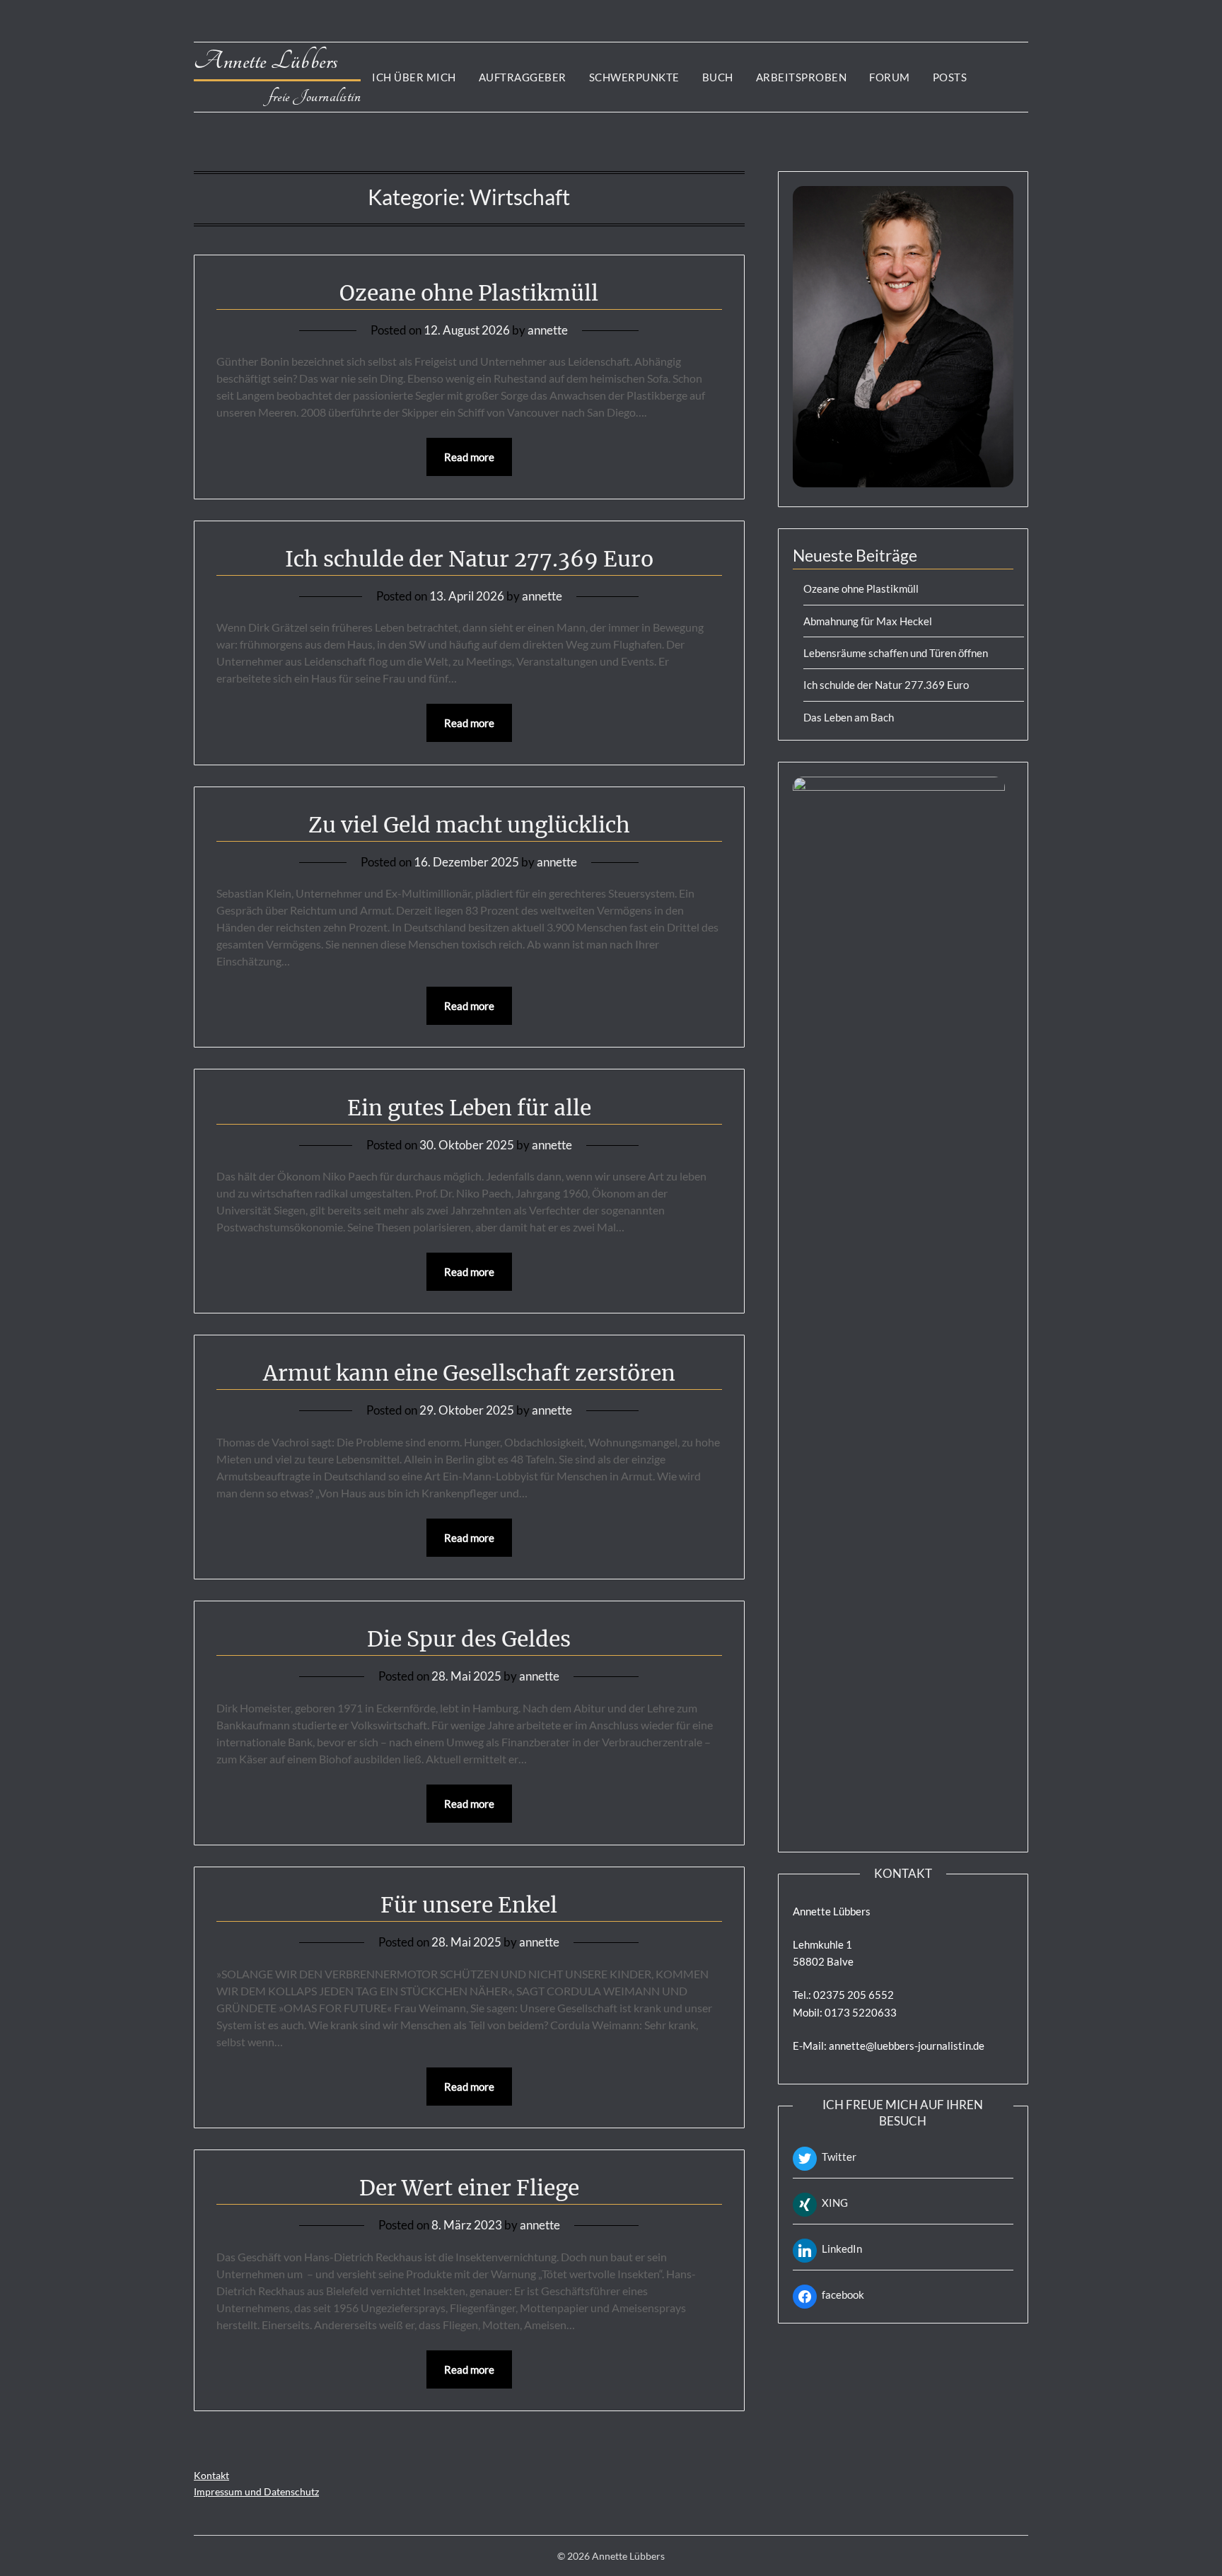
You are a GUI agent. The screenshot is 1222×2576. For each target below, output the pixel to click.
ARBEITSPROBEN (802, 77)
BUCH (718, 77)
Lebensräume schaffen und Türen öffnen (896, 653)
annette (548, 330)
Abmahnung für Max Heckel (868, 621)
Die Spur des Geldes (469, 1639)
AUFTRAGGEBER (523, 77)
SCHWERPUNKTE (634, 77)
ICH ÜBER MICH (414, 77)
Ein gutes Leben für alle (469, 1108)
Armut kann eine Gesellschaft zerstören (469, 1373)
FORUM (890, 77)
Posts (950, 77)
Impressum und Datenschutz (256, 2491)
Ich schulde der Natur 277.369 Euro (469, 559)
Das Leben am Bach (849, 717)
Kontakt (211, 2475)
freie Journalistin (315, 97)
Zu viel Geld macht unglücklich (469, 825)
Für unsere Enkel (469, 1905)
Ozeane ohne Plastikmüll (469, 293)
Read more (469, 457)
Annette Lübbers (277, 61)
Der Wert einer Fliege (469, 2188)
